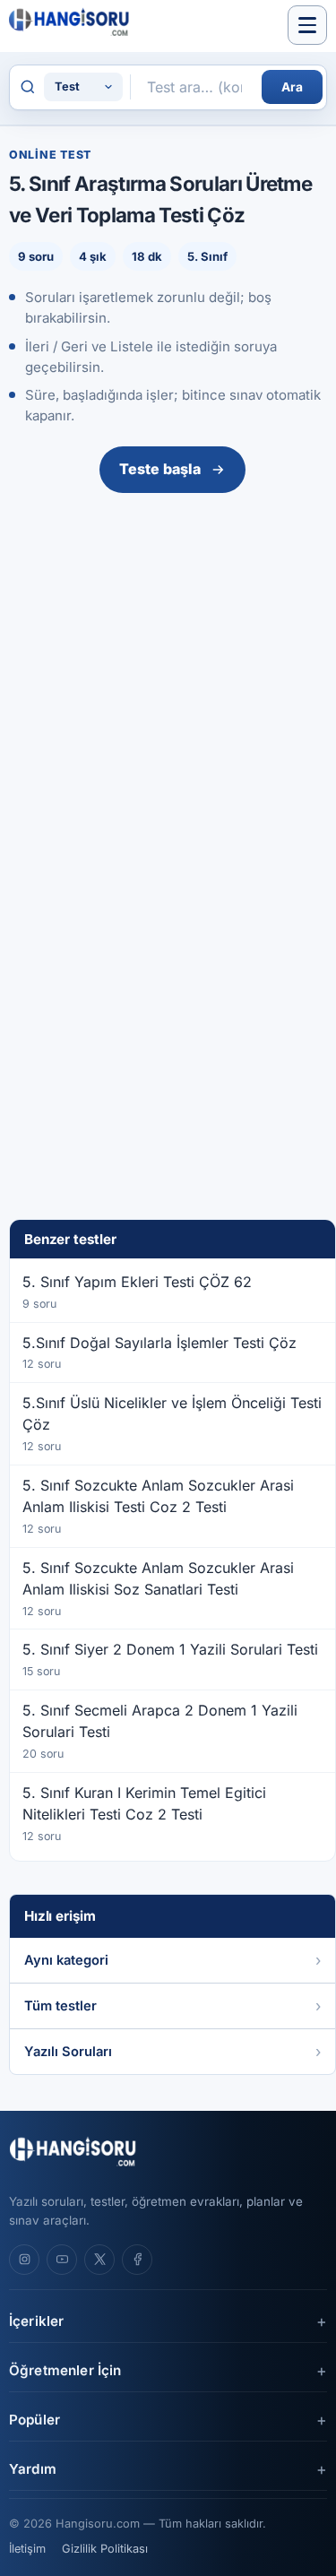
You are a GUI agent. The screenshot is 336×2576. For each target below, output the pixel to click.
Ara (292, 87)
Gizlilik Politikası (105, 2549)
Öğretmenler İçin (65, 2370)
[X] (99, 2260)
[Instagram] (24, 2260)
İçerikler (36, 2321)
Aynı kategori (66, 1960)
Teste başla (160, 469)
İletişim (27, 2549)
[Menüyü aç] (307, 25)
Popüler (34, 2420)
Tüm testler (60, 2006)
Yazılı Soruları (68, 2052)
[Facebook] (137, 2260)
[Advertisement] (168, 677)
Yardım (33, 2469)
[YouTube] (62, 2260)
